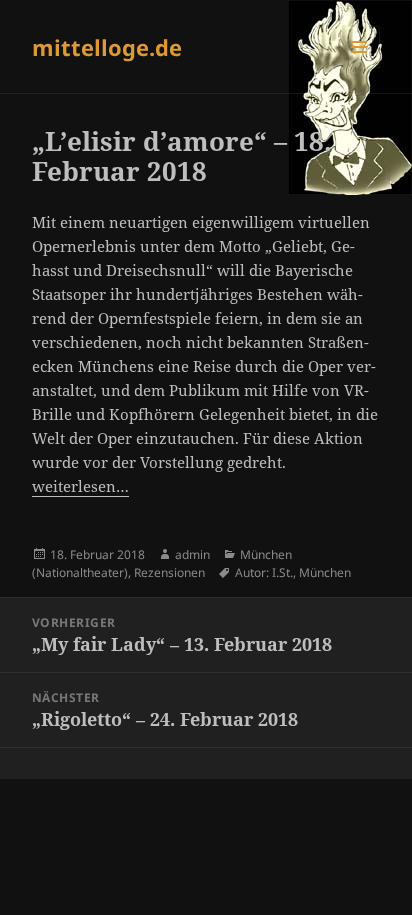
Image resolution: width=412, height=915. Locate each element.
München (325, 572)
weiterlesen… (80, 486)
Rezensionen (169, 572)
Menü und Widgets (359, 67)
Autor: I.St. (264, 572)
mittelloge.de (107, 47)
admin (192, 554)
